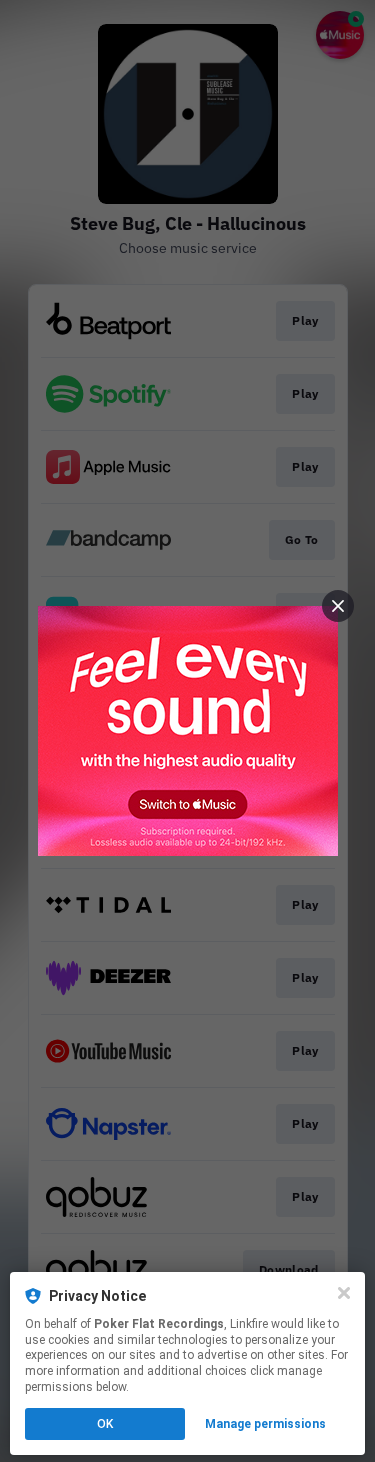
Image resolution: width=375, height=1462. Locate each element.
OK (105, 1424)
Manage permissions (265, 1424)
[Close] (344, 1293)
